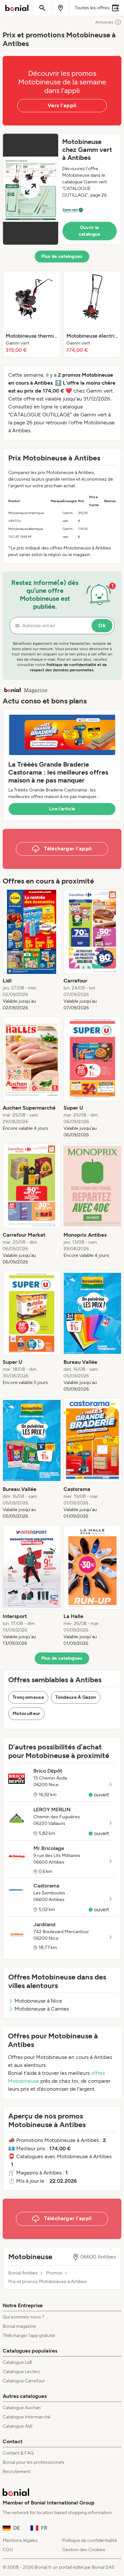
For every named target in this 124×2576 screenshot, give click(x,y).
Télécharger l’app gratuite (29, 2336)
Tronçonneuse (28, 1697)
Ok (102, 625)
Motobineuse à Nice (38, 2001)
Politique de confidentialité (90, 2540)
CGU (8, 2550)
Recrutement (17, 2472)
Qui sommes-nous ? (23, 2317)
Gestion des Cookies (84, 2550)
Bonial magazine (19, 2326)
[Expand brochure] (31, 189)
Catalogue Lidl (17, 2362)
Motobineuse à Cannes (42, 2009)
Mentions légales (20, 2540)
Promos (54, 2273)
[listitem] (32, 314)
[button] (62, 189)
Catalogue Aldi (18, 2426)
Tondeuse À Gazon (76, 1697)
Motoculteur (26, 1714)
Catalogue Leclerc (21, 2372)
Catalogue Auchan (22, 2408)
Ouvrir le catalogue (90, 231)
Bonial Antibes (23, 2273)
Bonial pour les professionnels (34, 2462)
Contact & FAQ (18, 2453)
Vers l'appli (62, 105)
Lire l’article (62, 809)
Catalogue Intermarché (27, 2417)
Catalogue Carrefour (24, 2381)
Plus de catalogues (62, 256)
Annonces (104, 22)
